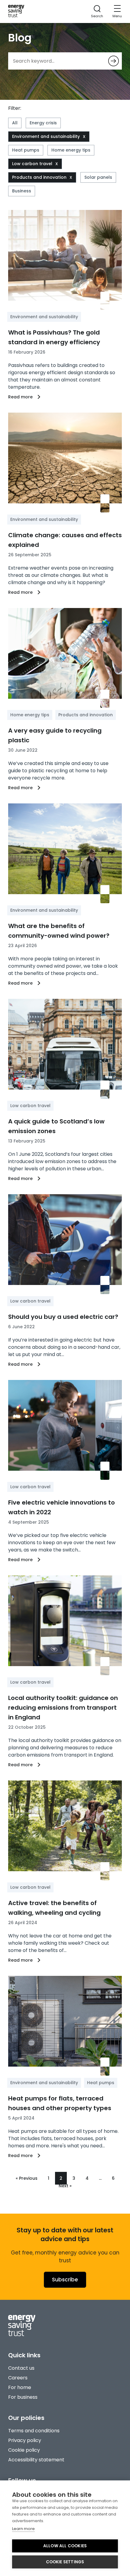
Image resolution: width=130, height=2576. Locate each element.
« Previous (27, 2178)
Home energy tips (71, 150)
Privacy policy (25, 2440)
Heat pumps (26, 150)
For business (23, 2397)
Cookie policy (24, 2450)
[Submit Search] (114, 61)
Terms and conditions (34, 2431)
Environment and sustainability (46, 136)
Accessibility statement (36, 2460)
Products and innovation (39, 177)
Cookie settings (65, 2562)
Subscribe (65, 2280)
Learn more (23, 2529)
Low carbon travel (32, 164)
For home (20, 2387)
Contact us (21, 2368)
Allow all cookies (65, 2546)
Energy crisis (43, 123)
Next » (65, 2186)
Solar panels (98, 177)
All (15, 123)
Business (22, 191)
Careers (18, 2378)
